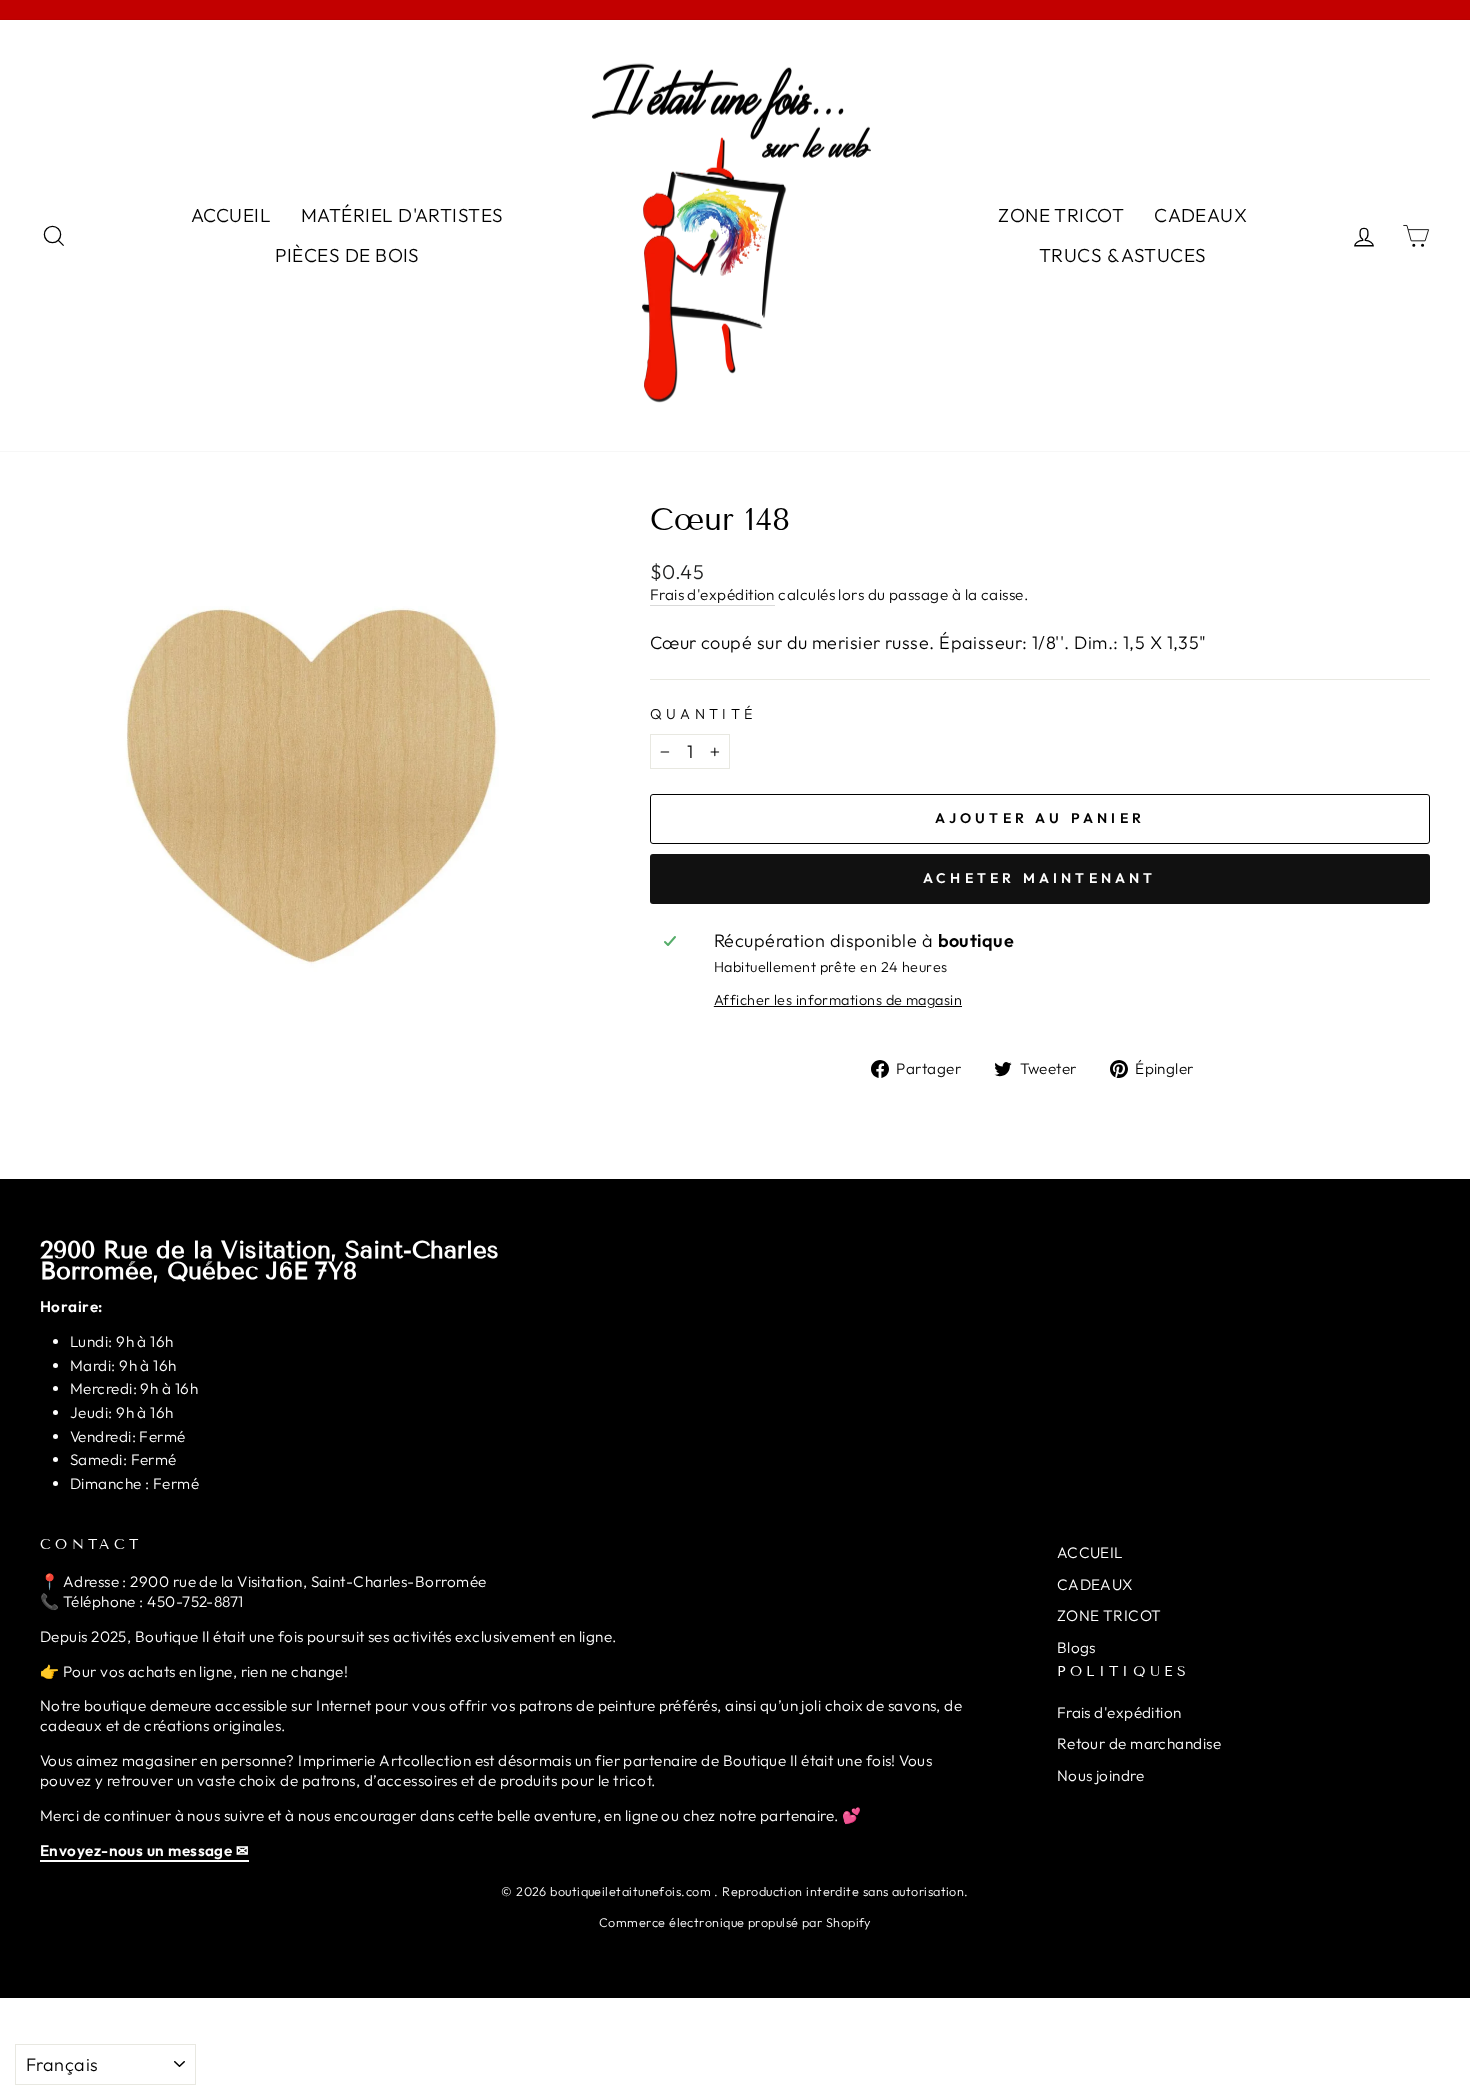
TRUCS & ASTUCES (1123, 255)
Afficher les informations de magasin (838, 1000)
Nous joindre (1100, 1775)
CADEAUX (1200, 215)
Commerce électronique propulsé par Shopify (735, 1922)
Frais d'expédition (712, 594)
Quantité (703, 714)
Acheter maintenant (1040, 878)
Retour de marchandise (1139, 1743)
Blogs (1076, 1647)
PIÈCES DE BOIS (347, 255)
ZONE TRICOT (1061, 215)
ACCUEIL (231, 215)
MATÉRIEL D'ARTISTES (402, 215)
